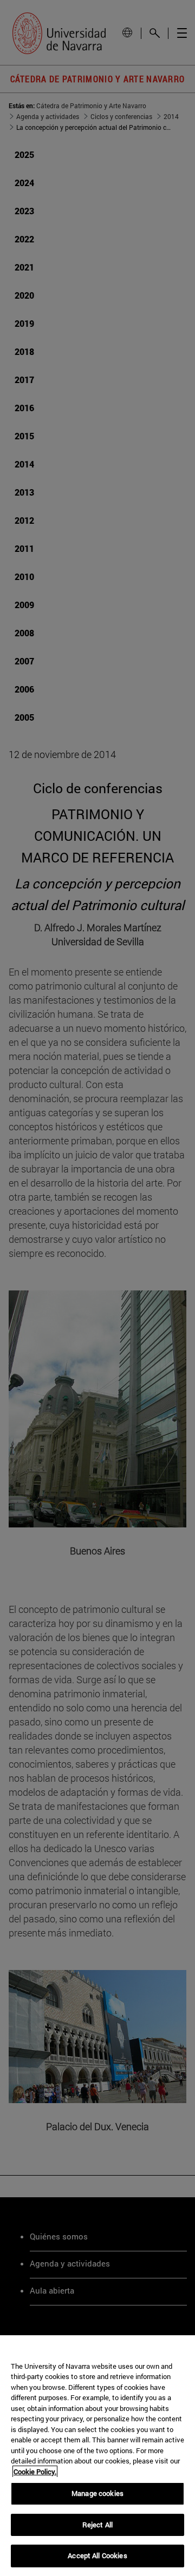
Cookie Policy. (35, 2472)
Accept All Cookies (97, 2555)
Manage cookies (97, 2493)
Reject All (97, 2525)
